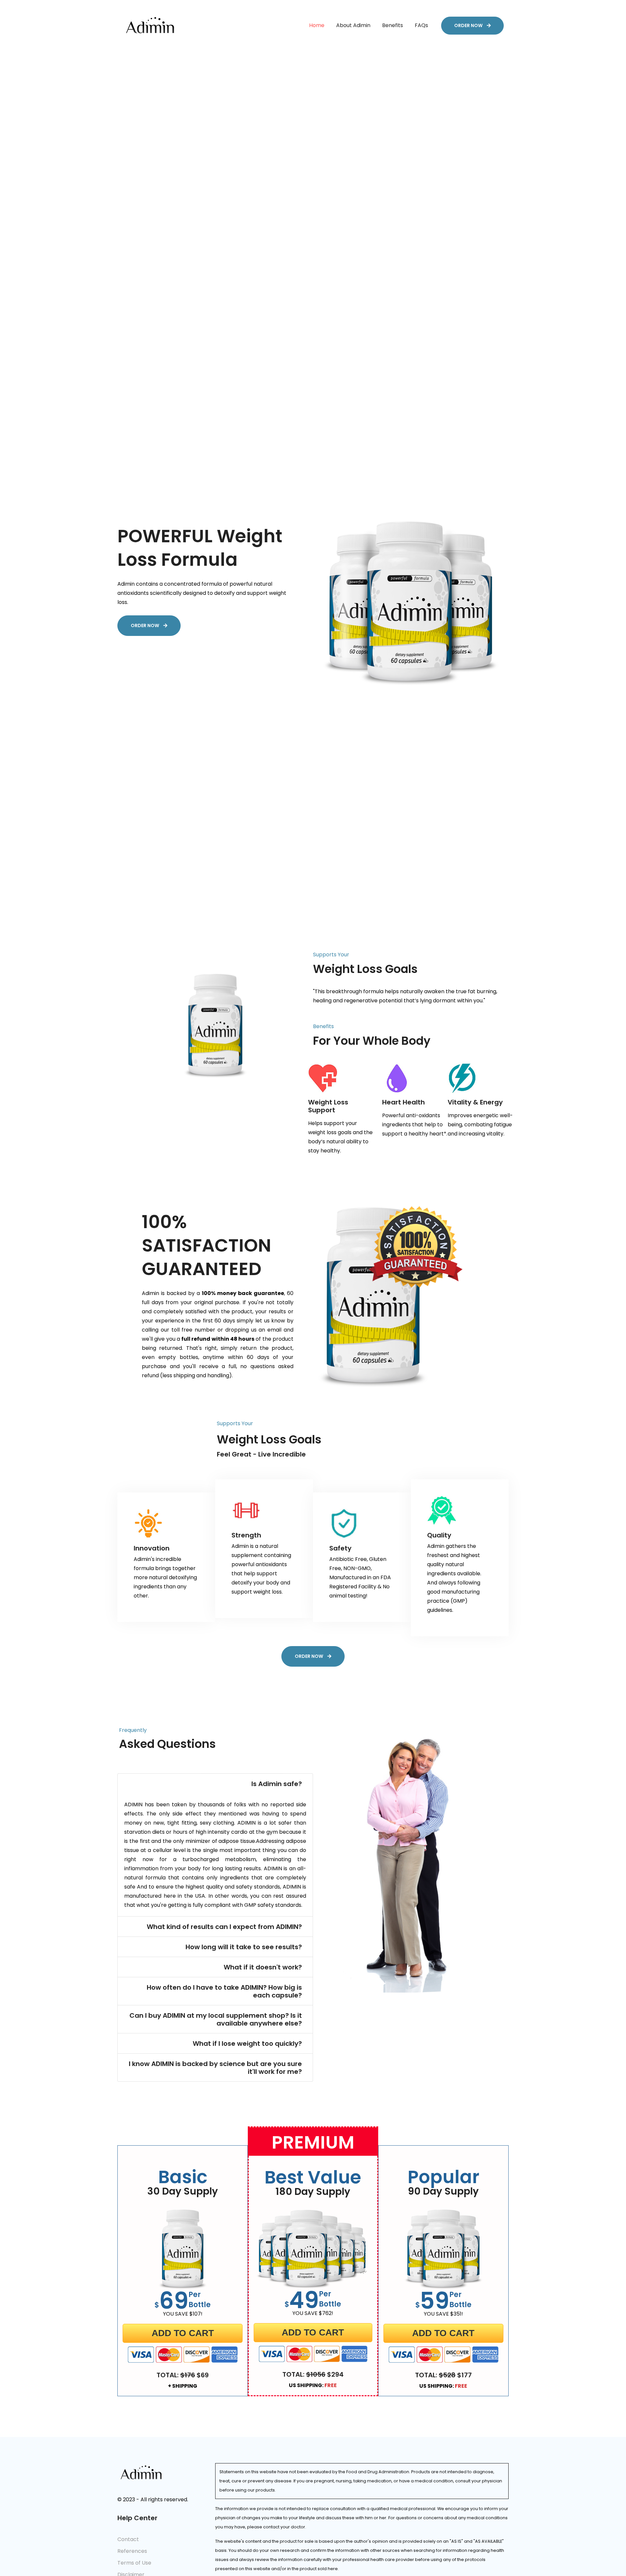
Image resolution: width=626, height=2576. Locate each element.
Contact (128, 2539)
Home (317, 25)
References (132, 2551)
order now (469, 25)
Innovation (152, 1548)
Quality (439, 1535)
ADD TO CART (183, 2333)
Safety (340, 1548)
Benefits (393, 25)
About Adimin (353, 25)
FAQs (421, 25)
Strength (246, 1535)
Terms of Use (134, 2563)
